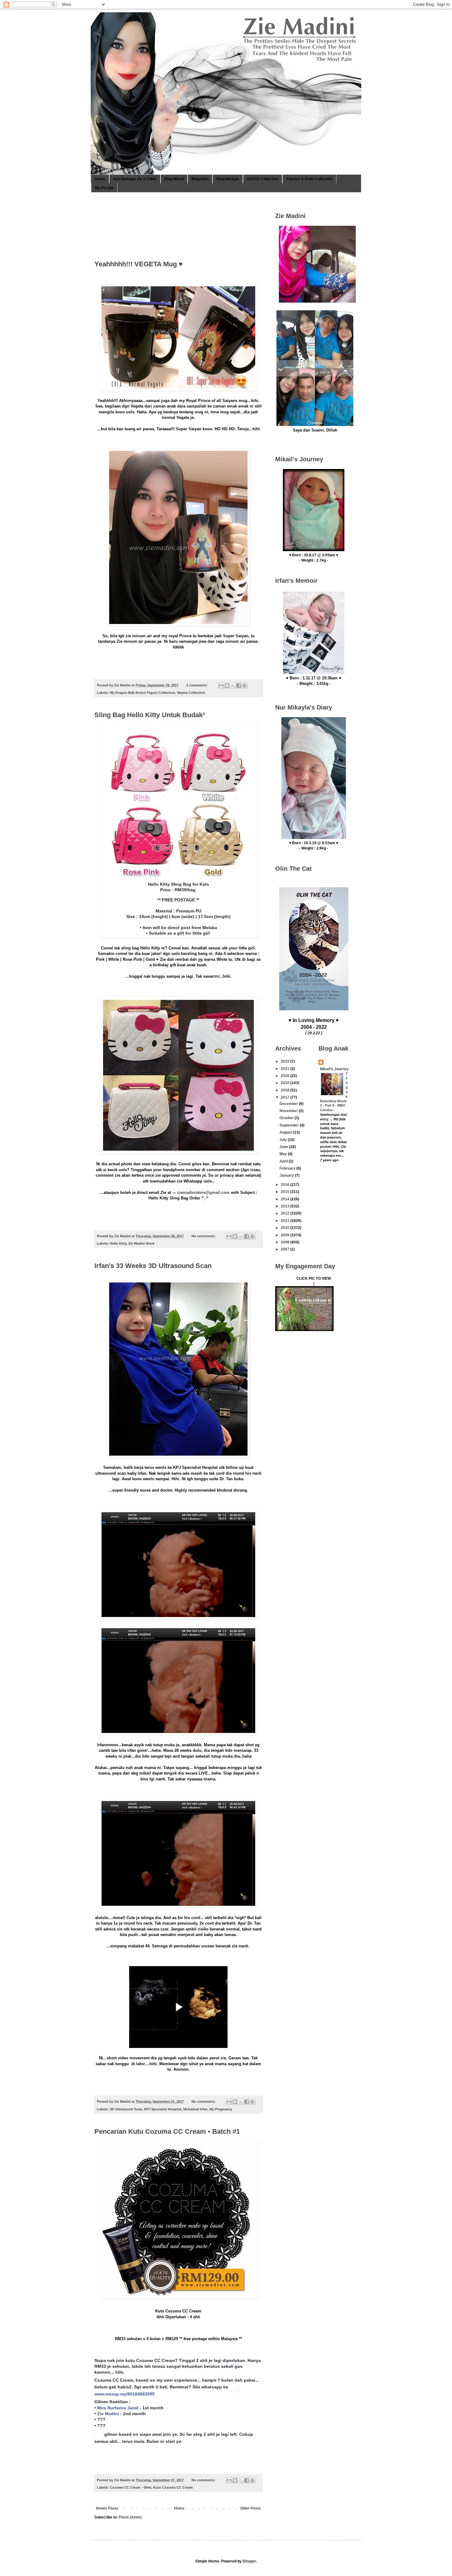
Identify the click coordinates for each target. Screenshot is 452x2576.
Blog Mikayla (228, 179)
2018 (285, 1090)
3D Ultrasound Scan (126, 2109)
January (287, 1175)
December (289, 1104)
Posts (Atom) (130, 2517)
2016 (285, 1185)
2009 (285, 1235)
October (287, 1118)
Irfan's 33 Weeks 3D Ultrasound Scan (153, 1266)
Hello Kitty (118, 1243)
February (288, 1168)
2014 (285, 1199)
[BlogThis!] (227, 686)
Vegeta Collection (191, 693)
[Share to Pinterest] (244, 686)
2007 (285, 1249)
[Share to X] (233, 686)
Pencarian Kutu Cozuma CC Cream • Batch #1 (167, 2131)
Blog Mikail (174, 179)
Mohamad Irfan (195, 2109)
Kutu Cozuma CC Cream (173, 2487)
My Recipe (104, 188)
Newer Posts (107, 2508)
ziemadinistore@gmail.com (203, 1193)
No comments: (204, 1236)
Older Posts (250, 2508)
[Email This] (221, 686)
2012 (285, 1213)
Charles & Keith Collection (309, 179)
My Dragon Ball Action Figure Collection (142, 693)
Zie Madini (108, 2414)
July (284, 1140)
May (284, 1154)
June (284, 1147)
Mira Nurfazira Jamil (118, 2408)
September (290, 1125)
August (286, 1132)
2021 (285, 1069)
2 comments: (197, 685)
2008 (285, 1242)
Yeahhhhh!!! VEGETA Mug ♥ (139, 264)
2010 (285, 1228)
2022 (285, 1061)
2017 (285, 1097)
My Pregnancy (221, 2109)
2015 (285, 1192)
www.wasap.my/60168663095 (125, 2394)
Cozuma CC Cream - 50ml (131, 2487)
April (284, 1161)
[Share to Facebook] (239, 686)
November (289, 1111)
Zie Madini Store (141, 1243)
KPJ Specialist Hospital (163, 2109)
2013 (285, 1206)
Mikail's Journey (334, 1069)
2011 (285, 1221)
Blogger (249, 2561)
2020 (285, 1076)
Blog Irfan (200, 179)
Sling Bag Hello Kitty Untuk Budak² (150, 715)
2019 (285, 1083)
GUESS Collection (263, 179)
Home (100, 179)
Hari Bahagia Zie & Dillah (135, 179)
